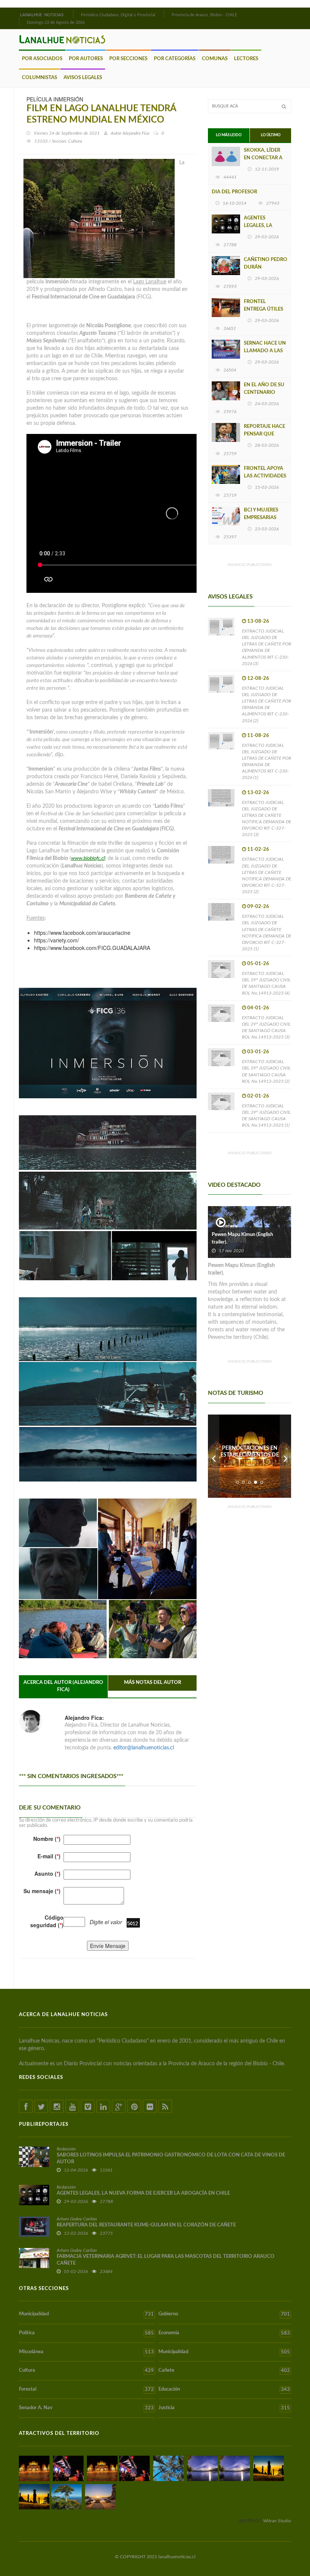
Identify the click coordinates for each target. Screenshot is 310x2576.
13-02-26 (258, 793)
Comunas (215, 59)
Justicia (224, 2408)
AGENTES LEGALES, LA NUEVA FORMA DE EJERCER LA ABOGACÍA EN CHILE (143, 2193)
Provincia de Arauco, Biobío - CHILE (204, 15)
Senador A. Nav (86, 2408)
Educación (224, 2389)
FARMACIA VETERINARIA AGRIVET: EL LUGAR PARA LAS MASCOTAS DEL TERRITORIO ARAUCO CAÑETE (166, 2260)
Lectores (246, 59)
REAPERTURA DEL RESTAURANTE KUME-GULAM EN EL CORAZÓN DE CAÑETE (146, 2225)
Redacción (66, 2149)
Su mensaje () (42, 1891)
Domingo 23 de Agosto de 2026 (56, 23)
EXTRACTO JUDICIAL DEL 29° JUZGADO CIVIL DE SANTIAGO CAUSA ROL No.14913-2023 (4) (266, 983)
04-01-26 (258, 1008)
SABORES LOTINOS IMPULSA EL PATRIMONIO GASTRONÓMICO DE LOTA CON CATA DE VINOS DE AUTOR (171, 2159)
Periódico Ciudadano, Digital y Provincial (118, 15)
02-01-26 (258, 1096)
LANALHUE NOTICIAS (42, 15)
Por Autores (86, 59)
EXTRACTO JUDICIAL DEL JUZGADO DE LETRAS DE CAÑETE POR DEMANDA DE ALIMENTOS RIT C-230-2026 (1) (267, 762)
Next (285, 1456)
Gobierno (224, 2314)
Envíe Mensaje (108, 1946)
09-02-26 (258, 907)
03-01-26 (258, 1052)
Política (86, 2333)
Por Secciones (128, 59)
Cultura (86, 2371)
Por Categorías (175, 59)
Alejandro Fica (136, 133)
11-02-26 (258, 850)
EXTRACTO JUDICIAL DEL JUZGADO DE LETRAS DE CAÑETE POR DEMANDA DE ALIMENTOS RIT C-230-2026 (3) (267, 647)
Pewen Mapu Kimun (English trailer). (242, 1238)
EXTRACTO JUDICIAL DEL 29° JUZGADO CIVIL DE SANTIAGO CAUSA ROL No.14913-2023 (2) (266, 1071)
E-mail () (49, 1856)
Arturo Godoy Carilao (77, 2219)
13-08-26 (258, 621)
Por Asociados (42, 59)
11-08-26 (258, 736)
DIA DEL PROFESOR (234, 192)
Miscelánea (86, 2352)
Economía (224, 2333)
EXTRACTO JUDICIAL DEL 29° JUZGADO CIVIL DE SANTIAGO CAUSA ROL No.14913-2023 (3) (266, 1027)
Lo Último (271, 135)
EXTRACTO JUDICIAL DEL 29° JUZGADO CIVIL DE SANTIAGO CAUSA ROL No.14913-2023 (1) (266, 1115)
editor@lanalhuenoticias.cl (144, 1748)
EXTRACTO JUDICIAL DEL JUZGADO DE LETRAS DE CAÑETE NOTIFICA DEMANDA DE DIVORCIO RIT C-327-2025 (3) (267, 819)
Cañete (224, 2371)
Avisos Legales (83, 78)
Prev (214, 1456)
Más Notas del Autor (153, 1683)
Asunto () (47, 1873)
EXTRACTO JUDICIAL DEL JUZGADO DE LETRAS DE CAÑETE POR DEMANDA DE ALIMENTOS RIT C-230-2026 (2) (267, 704)
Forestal (86, 2389)
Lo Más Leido (229, 135)
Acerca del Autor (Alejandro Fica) (63, 1686)
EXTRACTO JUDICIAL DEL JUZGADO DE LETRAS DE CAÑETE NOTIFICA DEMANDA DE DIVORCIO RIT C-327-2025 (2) (267, 875)
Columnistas (40, 78)
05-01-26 (258, 964)
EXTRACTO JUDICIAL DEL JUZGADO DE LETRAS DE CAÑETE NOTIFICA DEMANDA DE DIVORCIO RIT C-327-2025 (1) (267, 933)
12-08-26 (258, 679)
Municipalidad (86, 2314)
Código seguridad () (47, 1921)
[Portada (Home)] (72, 14)
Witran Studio (277, 2521)
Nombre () (47, 1839)
